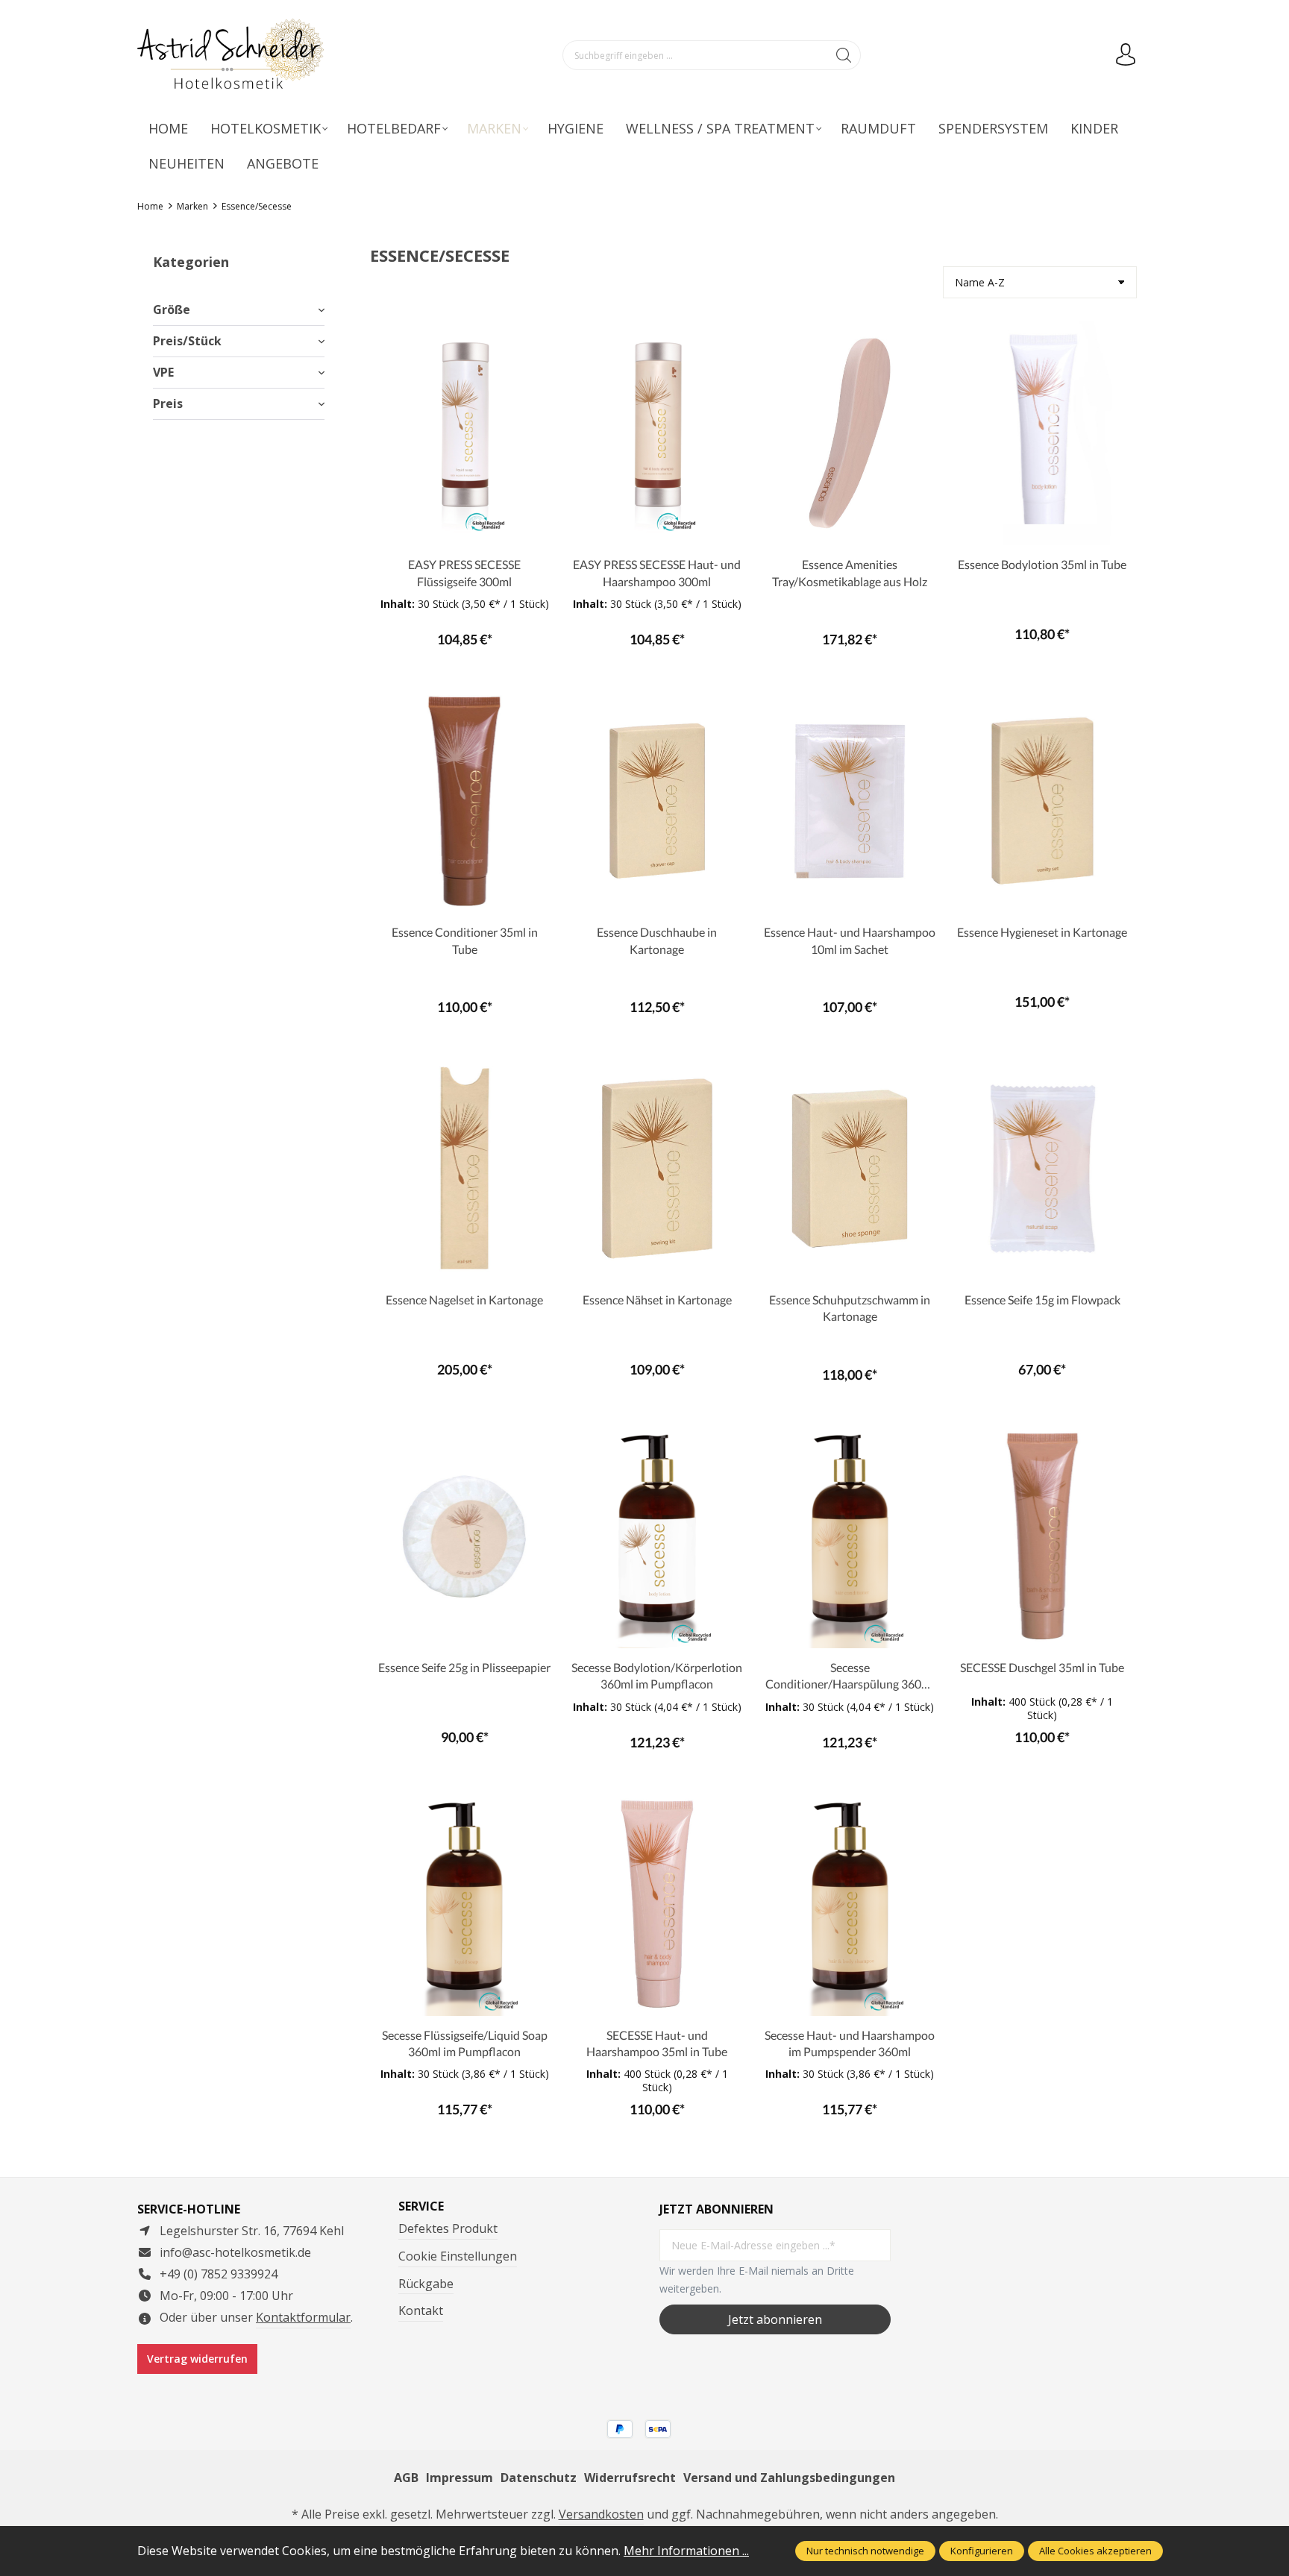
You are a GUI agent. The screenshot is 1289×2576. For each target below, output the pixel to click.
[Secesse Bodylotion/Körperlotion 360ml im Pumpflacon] (657, 1536)
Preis (168, 403)
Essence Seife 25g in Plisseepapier (464, 1667)
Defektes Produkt (448, 2228)
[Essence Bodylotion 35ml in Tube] (1042, 433)
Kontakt (421, 2310)
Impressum (460, 2478)
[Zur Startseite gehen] (230, 56)
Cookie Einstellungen (458, 2256)
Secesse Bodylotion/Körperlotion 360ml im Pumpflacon (657, 1675)
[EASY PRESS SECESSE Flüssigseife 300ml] (464, 433)
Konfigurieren (982, 2551)
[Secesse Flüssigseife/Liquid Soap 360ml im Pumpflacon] (464, 1904)
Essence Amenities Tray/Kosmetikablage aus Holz (850, 572)
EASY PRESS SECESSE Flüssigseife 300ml (464, 572)
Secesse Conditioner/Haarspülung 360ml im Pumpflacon (850, 1677)
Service (421, 2206)
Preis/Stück (187, 341)
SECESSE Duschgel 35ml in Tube (1042, 1667)
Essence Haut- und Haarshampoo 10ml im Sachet (850, 940)
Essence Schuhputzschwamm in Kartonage (850, 1308)
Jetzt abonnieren (775, 2319)
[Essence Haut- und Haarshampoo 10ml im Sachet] (850, 801)
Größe (172, 310)
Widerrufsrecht (630, 2478)
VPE (163, 372)
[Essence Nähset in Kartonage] (657, 1169)
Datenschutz (539, 2478)
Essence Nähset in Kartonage (657, 1300)
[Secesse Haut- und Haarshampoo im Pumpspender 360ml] (850, 1904)
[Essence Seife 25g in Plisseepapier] (464, 1536)
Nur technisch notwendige (865, 2551)
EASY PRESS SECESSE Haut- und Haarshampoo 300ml (657, 572)
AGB (406, 2478)
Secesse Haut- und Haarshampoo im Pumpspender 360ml (850, 2043)
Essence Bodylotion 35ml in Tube (1042, 564)
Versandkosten (601, 2514)
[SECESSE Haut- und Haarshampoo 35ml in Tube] (657, 1904)
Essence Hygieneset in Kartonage (1042, 932)
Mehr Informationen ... (686, 2551)
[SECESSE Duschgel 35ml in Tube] (1042, 1536)
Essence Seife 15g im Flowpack (1042, 1300)
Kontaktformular (303, 2317)
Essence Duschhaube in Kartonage (657, 940)
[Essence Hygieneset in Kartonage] (1042, 801)
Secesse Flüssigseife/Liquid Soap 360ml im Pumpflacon (465, 2043)
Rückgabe (426, 2284)
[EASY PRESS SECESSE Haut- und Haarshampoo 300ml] (657, 433)
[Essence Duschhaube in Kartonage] (657, 801)
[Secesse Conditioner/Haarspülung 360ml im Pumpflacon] (850, 1536)
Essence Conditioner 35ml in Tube (465, 940)
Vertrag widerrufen (197, 2359)
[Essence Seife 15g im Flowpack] (1042, 1169)
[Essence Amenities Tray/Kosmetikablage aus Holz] (850, 433)
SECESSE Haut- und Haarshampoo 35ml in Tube (657, 2043)
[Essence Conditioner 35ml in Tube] (464, 801)
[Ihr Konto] (1126, 55)
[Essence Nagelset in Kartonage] (464, 1169)
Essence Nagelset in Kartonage (464, 1300)
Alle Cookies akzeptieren (1095, 2551)
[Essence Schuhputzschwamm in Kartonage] (850, 1169)
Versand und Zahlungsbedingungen (789, 2478)
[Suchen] (844, 55)
